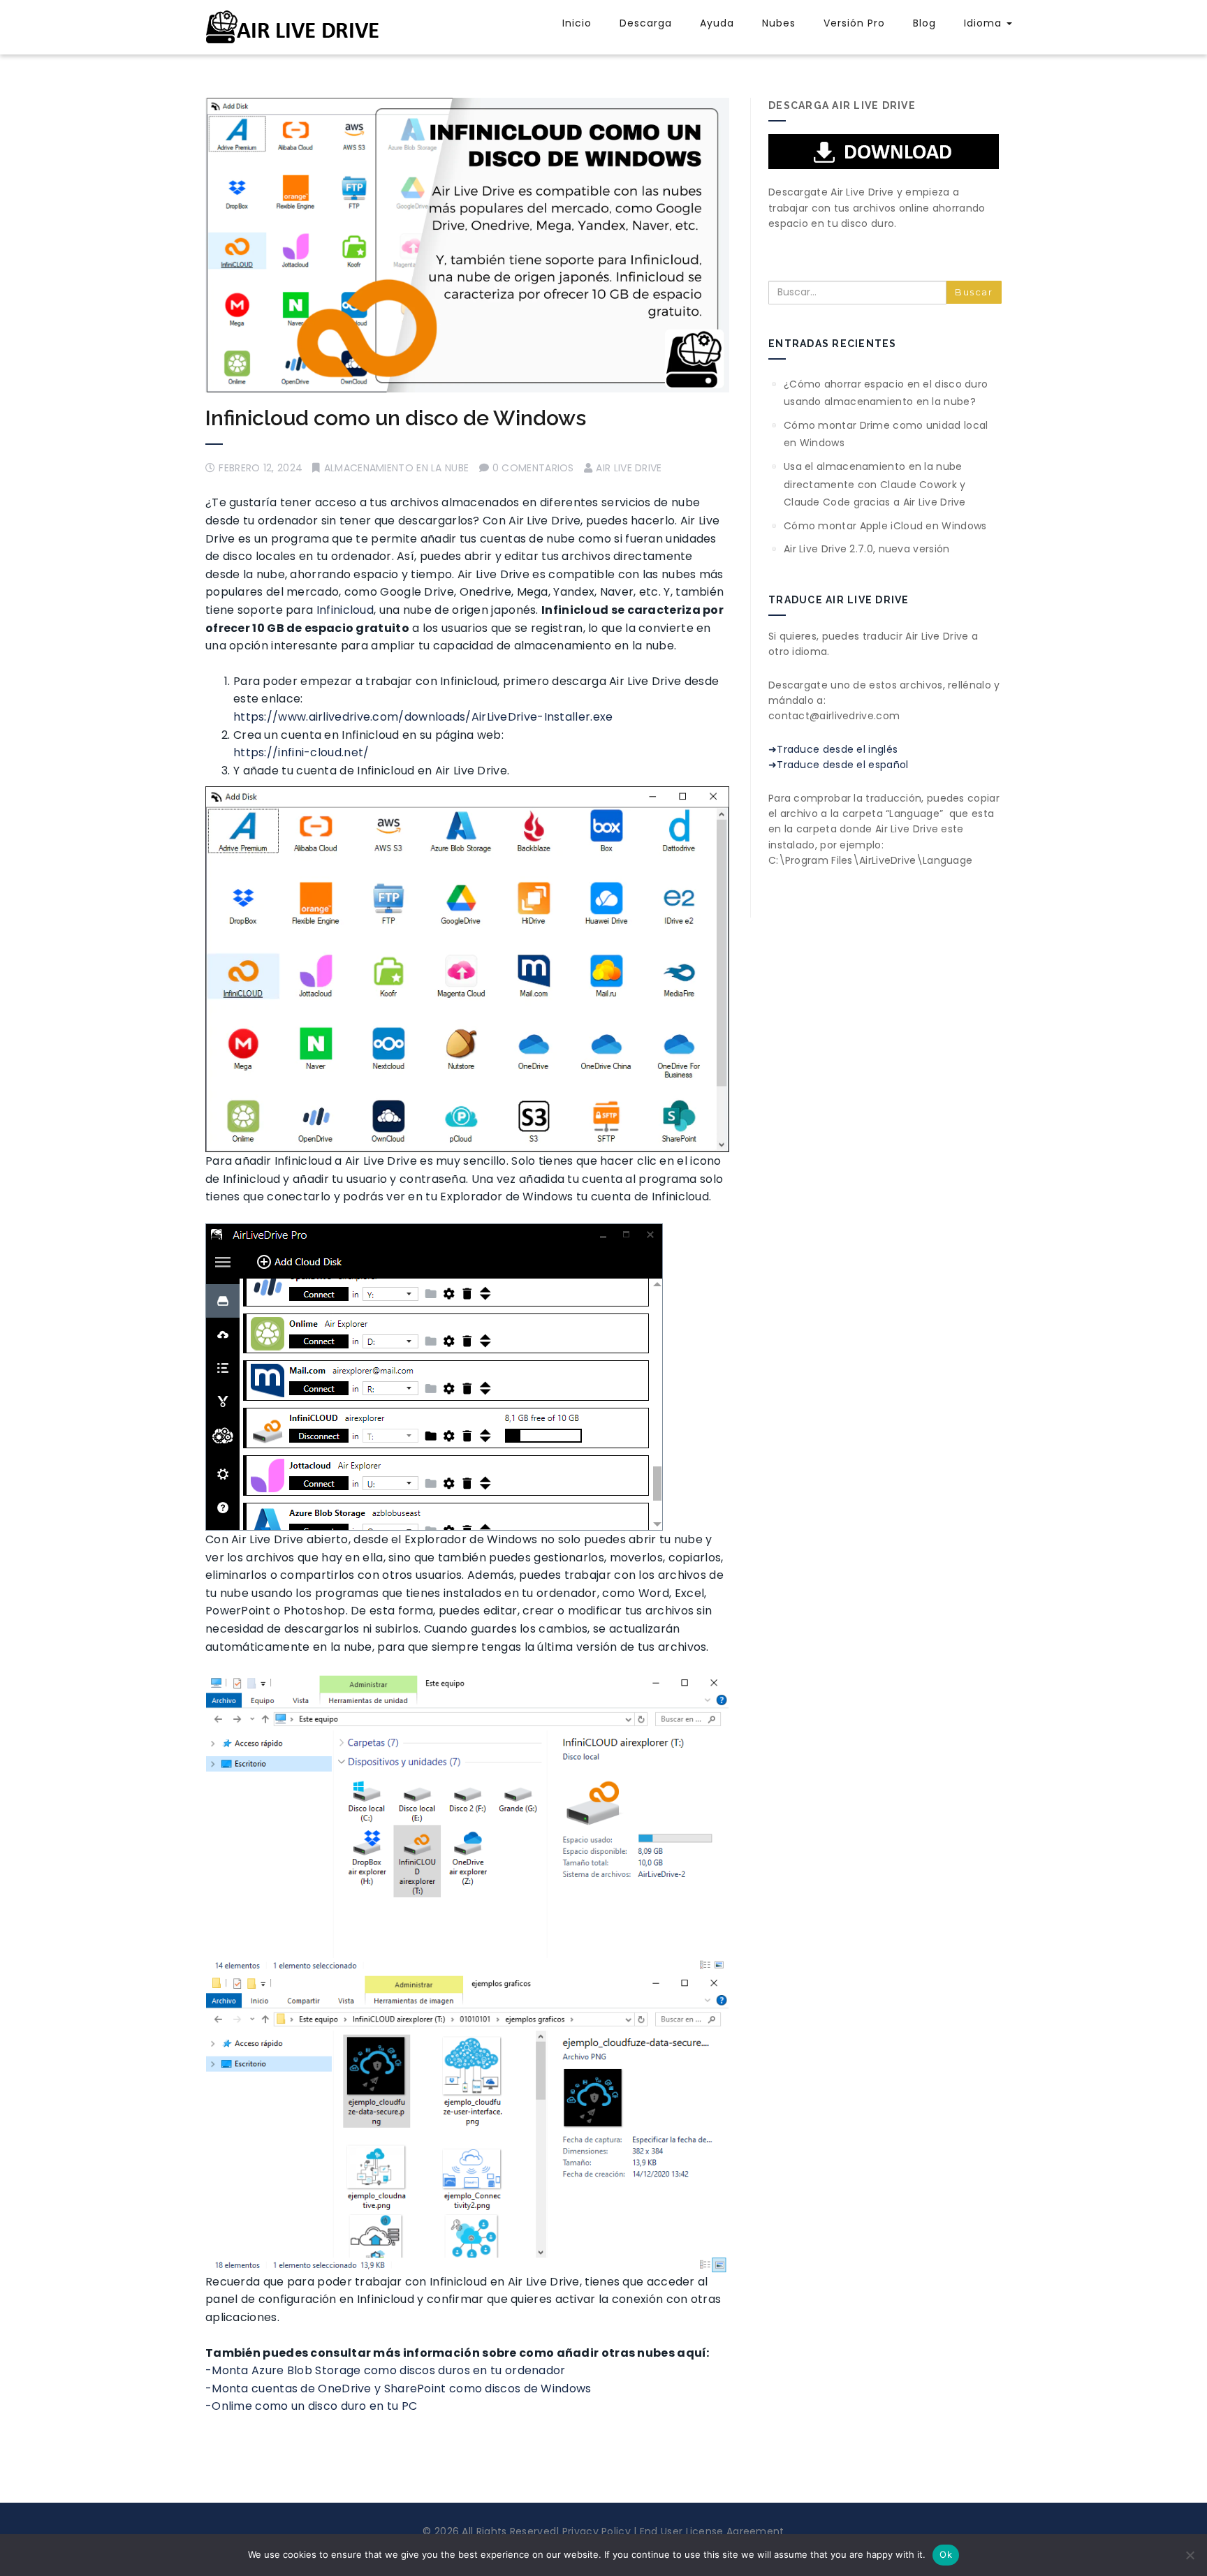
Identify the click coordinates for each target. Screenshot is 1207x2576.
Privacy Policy (595, 2531)
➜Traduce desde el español (839, 765)
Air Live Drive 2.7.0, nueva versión (867, 549)
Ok (946, 2554)
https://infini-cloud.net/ (301, 752)
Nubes (779, 23)
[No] (1190, 2555)
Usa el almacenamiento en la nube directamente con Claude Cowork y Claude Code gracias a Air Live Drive (875, 484)
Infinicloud (345, 610)
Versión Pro (854, 23)
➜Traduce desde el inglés (833, 749)
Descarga (646, 23)
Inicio (577, 23)
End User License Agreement (711, 2531)
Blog (924, 23)
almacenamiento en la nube (397, 468)
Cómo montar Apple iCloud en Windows (885, 526)
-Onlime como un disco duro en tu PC (312, 2406)
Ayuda (717, 23)
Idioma (985, 23)
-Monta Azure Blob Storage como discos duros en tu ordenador (386, 2370)
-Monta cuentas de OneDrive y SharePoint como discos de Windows (398, 2389)
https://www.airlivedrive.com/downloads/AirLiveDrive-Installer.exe (423, 717)
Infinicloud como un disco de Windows (396, 418)
